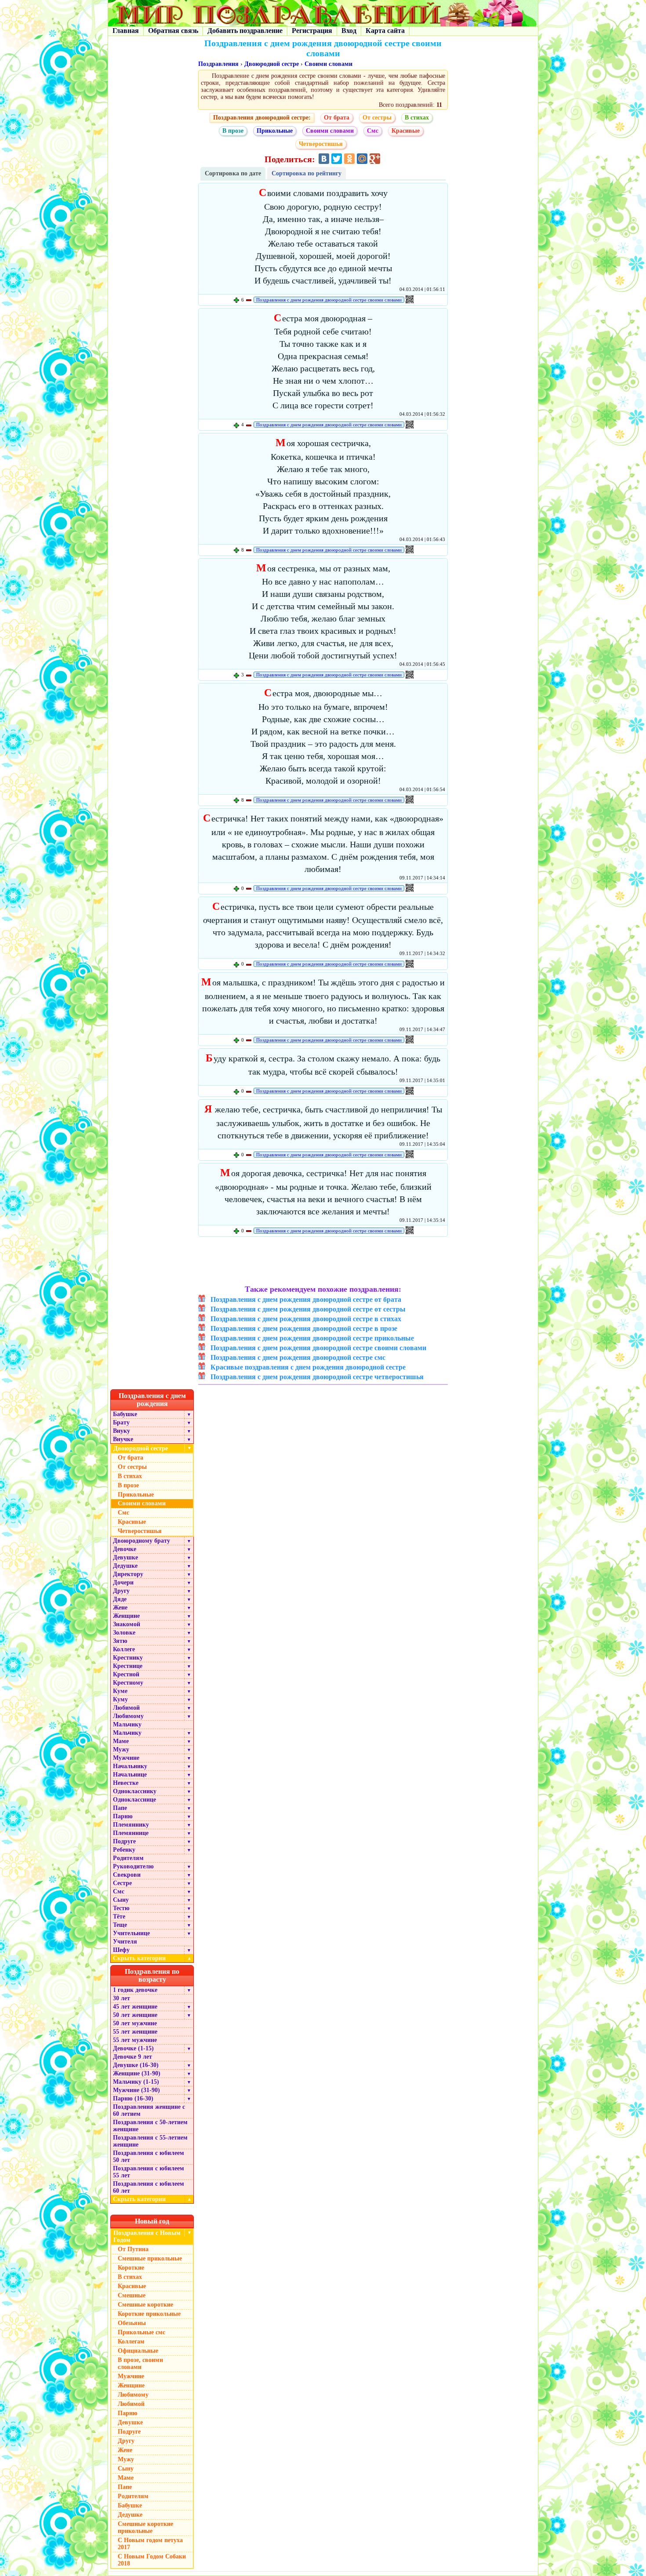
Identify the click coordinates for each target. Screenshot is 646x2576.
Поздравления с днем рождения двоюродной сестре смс (298, 1357)
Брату (121, 1422)
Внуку (122, 1431)
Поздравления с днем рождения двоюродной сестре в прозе (304, 1328)
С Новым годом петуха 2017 (150, 2544)
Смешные (132, 2295)
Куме (120, 1691)
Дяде (120, 1599)
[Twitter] (337, 159)
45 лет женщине (135, 2007)
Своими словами (328, 64)
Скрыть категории (152, 1958)
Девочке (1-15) (133, 2048)
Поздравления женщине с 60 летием (149, 2110)
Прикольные (275, 131)
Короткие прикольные (149, 2314)
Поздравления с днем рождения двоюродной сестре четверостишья (317, 1377)
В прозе (233, 131)
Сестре (122, 1883)
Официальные (138, 2351)
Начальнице (130, 1775)
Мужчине (126, 1758)
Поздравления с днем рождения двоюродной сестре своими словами (329, 300)
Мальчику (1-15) (136, 2082)
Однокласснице (134, 1800)
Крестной (126, 1674)
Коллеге (124, 1649)
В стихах (417, 118)
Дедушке (125, 1566)
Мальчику (127, 1724)
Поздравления (218, 64)
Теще (120, 1925)
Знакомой (127, 1624)
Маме (121, 1741)
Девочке (125, 1549)
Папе (120, 1808)
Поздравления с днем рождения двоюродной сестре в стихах (306, 1319)
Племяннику (131, 1825)
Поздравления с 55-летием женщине (150, 2141)
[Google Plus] (375, 159)
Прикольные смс (142, 2332)
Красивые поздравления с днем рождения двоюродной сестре (308, 1367)
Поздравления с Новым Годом (147, 2236)
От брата (337, 118)
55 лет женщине (135, 2032)
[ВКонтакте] (324, 159)
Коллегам (131, 2342)
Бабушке (125, 1414)
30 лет (122, 1998)
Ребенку (124, 1850)
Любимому (128, 1716)
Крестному (128, 1683)
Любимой (126, 1708)
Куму (120, 1699)
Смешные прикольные (150, 2258)
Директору (128, 1574)
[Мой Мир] (362, 159)
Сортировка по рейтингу (307, 173)
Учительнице (131, 1933)
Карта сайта (385, 31)
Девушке (125, 1557)
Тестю (121, 1908)
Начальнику (130, 1766)
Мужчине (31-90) (136, 2090)
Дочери (123, 1582)
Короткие (131, 2268)
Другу (121, 1591)
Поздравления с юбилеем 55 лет (149, 2172)
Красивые (406, 131)
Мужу (121, 1749)
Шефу (121, 1950)
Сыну (121, 1900)
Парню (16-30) (133, 2098)
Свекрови (127, 1875)
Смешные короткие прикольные (145, 2527)
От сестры (377, 118)
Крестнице (128, 1666)
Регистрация (312, 31)
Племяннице (131, 1833)
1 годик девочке (135, 1990)
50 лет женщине (135, 2015)
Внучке (123, 1439)
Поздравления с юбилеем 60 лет (149, 2187)
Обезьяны (132, 2323)
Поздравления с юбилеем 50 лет (149, 2156)
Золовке (124, 1633)
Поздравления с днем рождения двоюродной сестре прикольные (312, 1338)
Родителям (128, 1858)
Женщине (126, 1616)
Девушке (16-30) (136, 2065)
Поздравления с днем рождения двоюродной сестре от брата (306, 1299)
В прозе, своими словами (140, 2363)
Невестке (126, 1783)
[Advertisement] (323, 1262)
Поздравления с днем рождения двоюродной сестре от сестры (308, 1309)
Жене (120, 1608)
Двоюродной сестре (272, 64)
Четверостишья (321, 144)
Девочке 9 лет (132, 2057)
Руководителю (133, 1866)
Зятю (120, 1641)
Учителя (125, 1942)
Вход (349, 31)
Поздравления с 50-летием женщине (150, 2126)
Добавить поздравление (245, 31)
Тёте (119, 1917)
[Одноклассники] (349, 159)
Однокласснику (135, 1791)
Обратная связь (173, 31)
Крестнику (128, 1658)
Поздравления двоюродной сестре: (262, 118)
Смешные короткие (145, 2305)
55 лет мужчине (135, 2040)
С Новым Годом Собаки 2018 (152, 2560)
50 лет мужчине (135, 2023)
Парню (123, 1816)
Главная (126, 31)
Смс (373, 131)
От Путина (133, 2249)
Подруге (124, 1841)
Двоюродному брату (142, 1541)
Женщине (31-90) (137, 2073)
